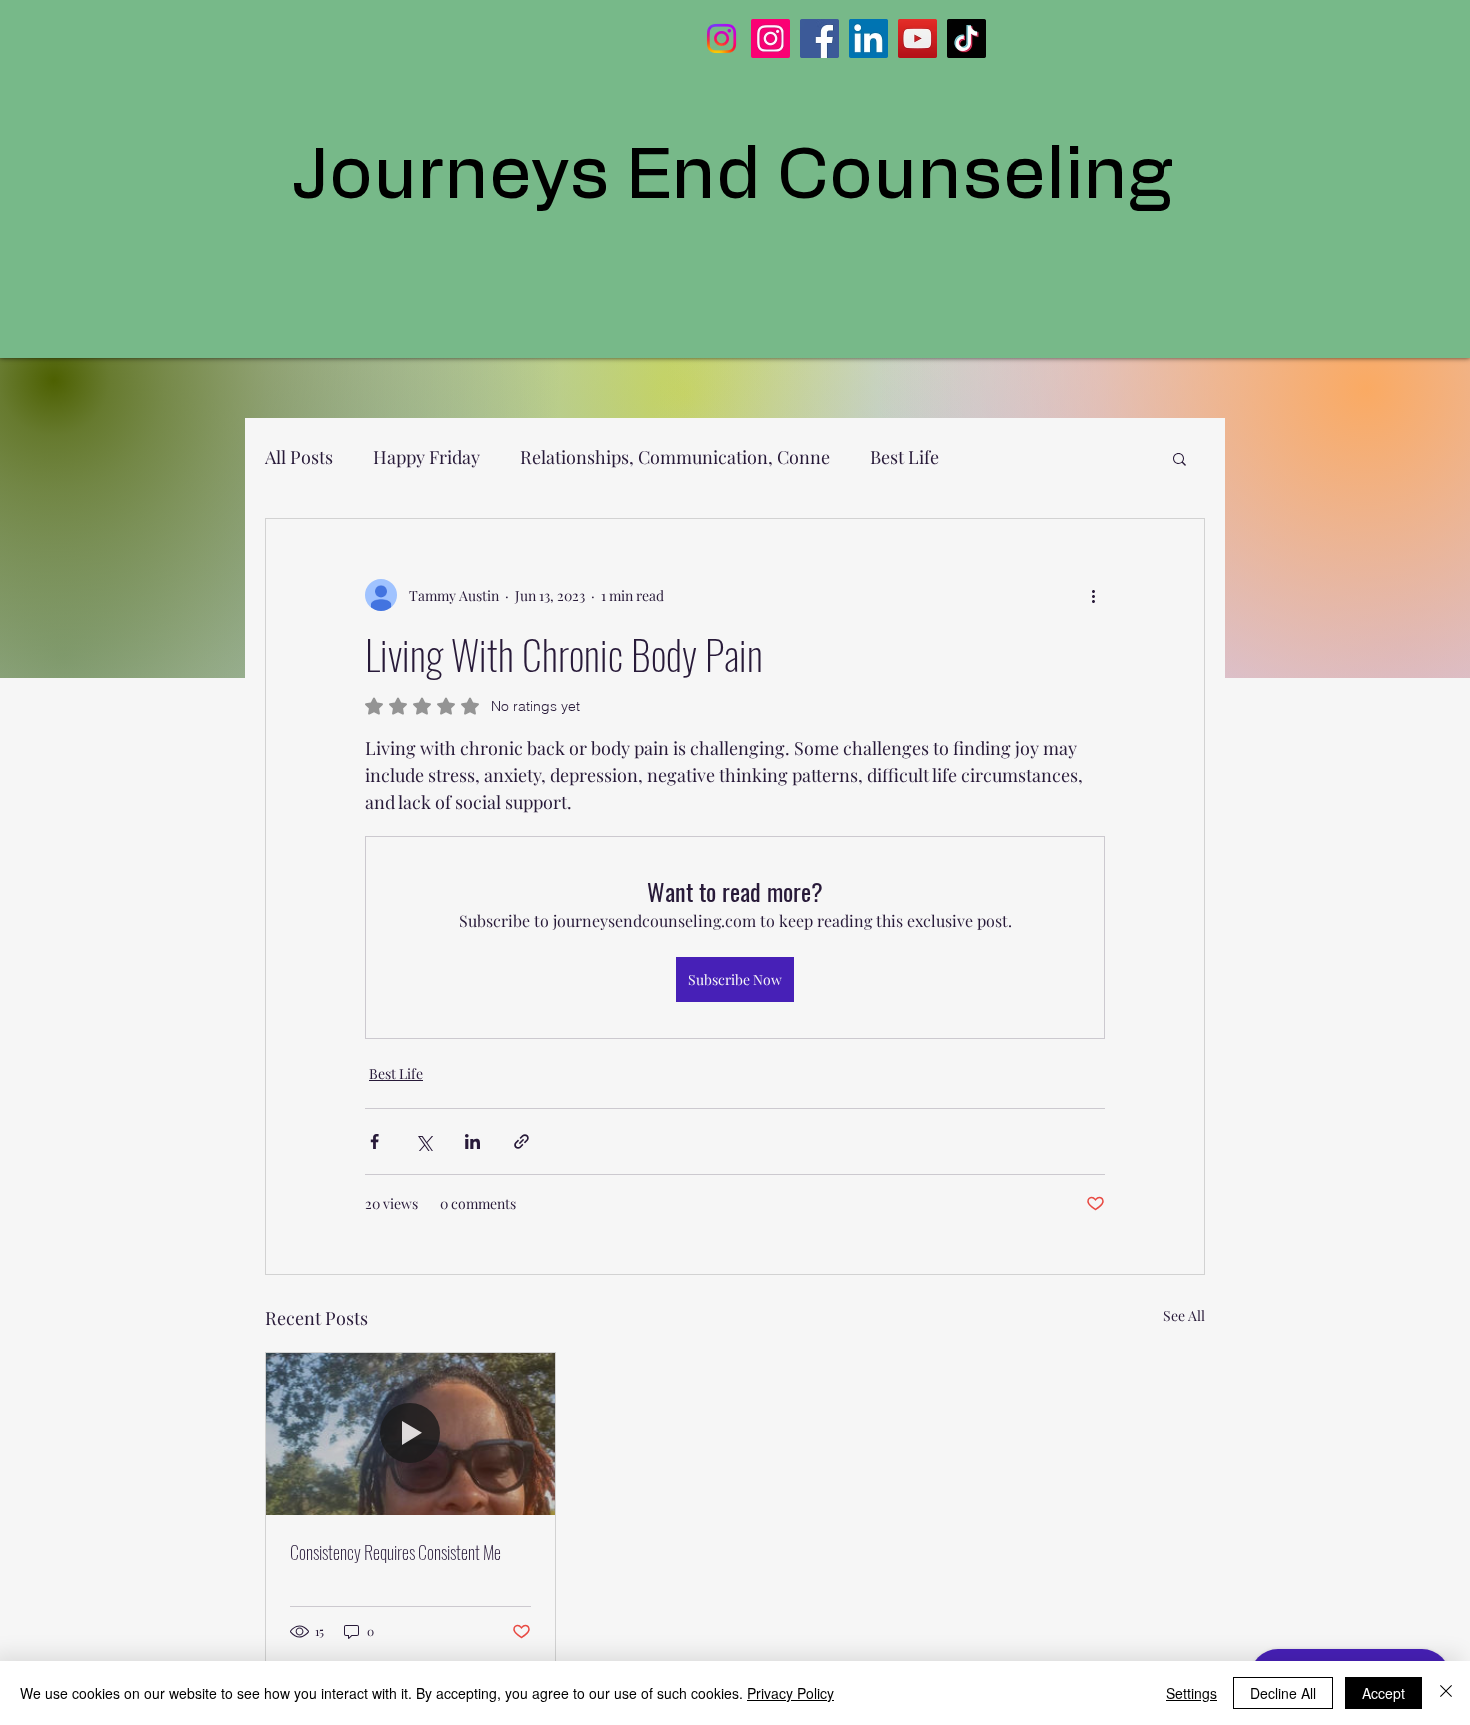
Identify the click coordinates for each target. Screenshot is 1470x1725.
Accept (1383, 1693)
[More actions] (1093, 595)
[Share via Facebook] (374, 1141)
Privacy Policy (790, 1693)
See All (1184, 1315)
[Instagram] (721, 38)
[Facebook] (819, 38)
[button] (1179, 458)
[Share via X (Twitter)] (423, 1141)
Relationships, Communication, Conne (675, 457)
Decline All (1283, 1693)
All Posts (299, 457)
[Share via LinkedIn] (472, 1141)
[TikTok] (966, 38)
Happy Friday (426, 457)
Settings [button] (1191, 1693)
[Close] (1446, 1693)
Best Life (904, 457)
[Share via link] (521, 1141)
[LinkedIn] (868, 38)
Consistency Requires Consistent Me (395, 1552)
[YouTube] (917, 38)
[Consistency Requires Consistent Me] (410, 1434)
